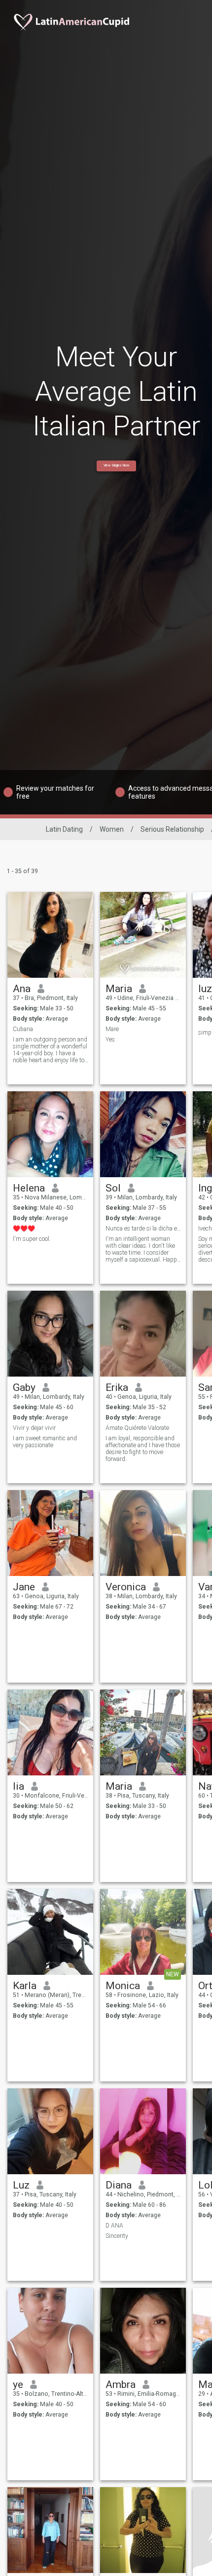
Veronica (126, 1587)
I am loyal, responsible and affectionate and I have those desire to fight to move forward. (143, 1449)
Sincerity (117, 2236)
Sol (113, 1188)
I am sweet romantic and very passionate (45, 1442)
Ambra (121, 2384)
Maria (119, 989)
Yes (110, 1039)
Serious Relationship (172, 829)
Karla (25, 1986)
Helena (29, 1188)
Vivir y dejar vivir (34, 1428)
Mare (112, 1029)
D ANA (114, 2226)
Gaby (24, 1387)
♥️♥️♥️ (24, 1229)
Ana (22, 989)
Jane (24, 1587)
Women (112, 829)
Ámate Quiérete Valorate (137, 1428)
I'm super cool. (32, 1239)
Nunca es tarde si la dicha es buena (143, 1229)
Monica (123, 1986)
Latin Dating (64, 829)
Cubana (23, 1029)
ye (18, 2384)
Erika (117, 1387)
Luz (21, 2185)
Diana (119, 2185)
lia (18, 1786)
